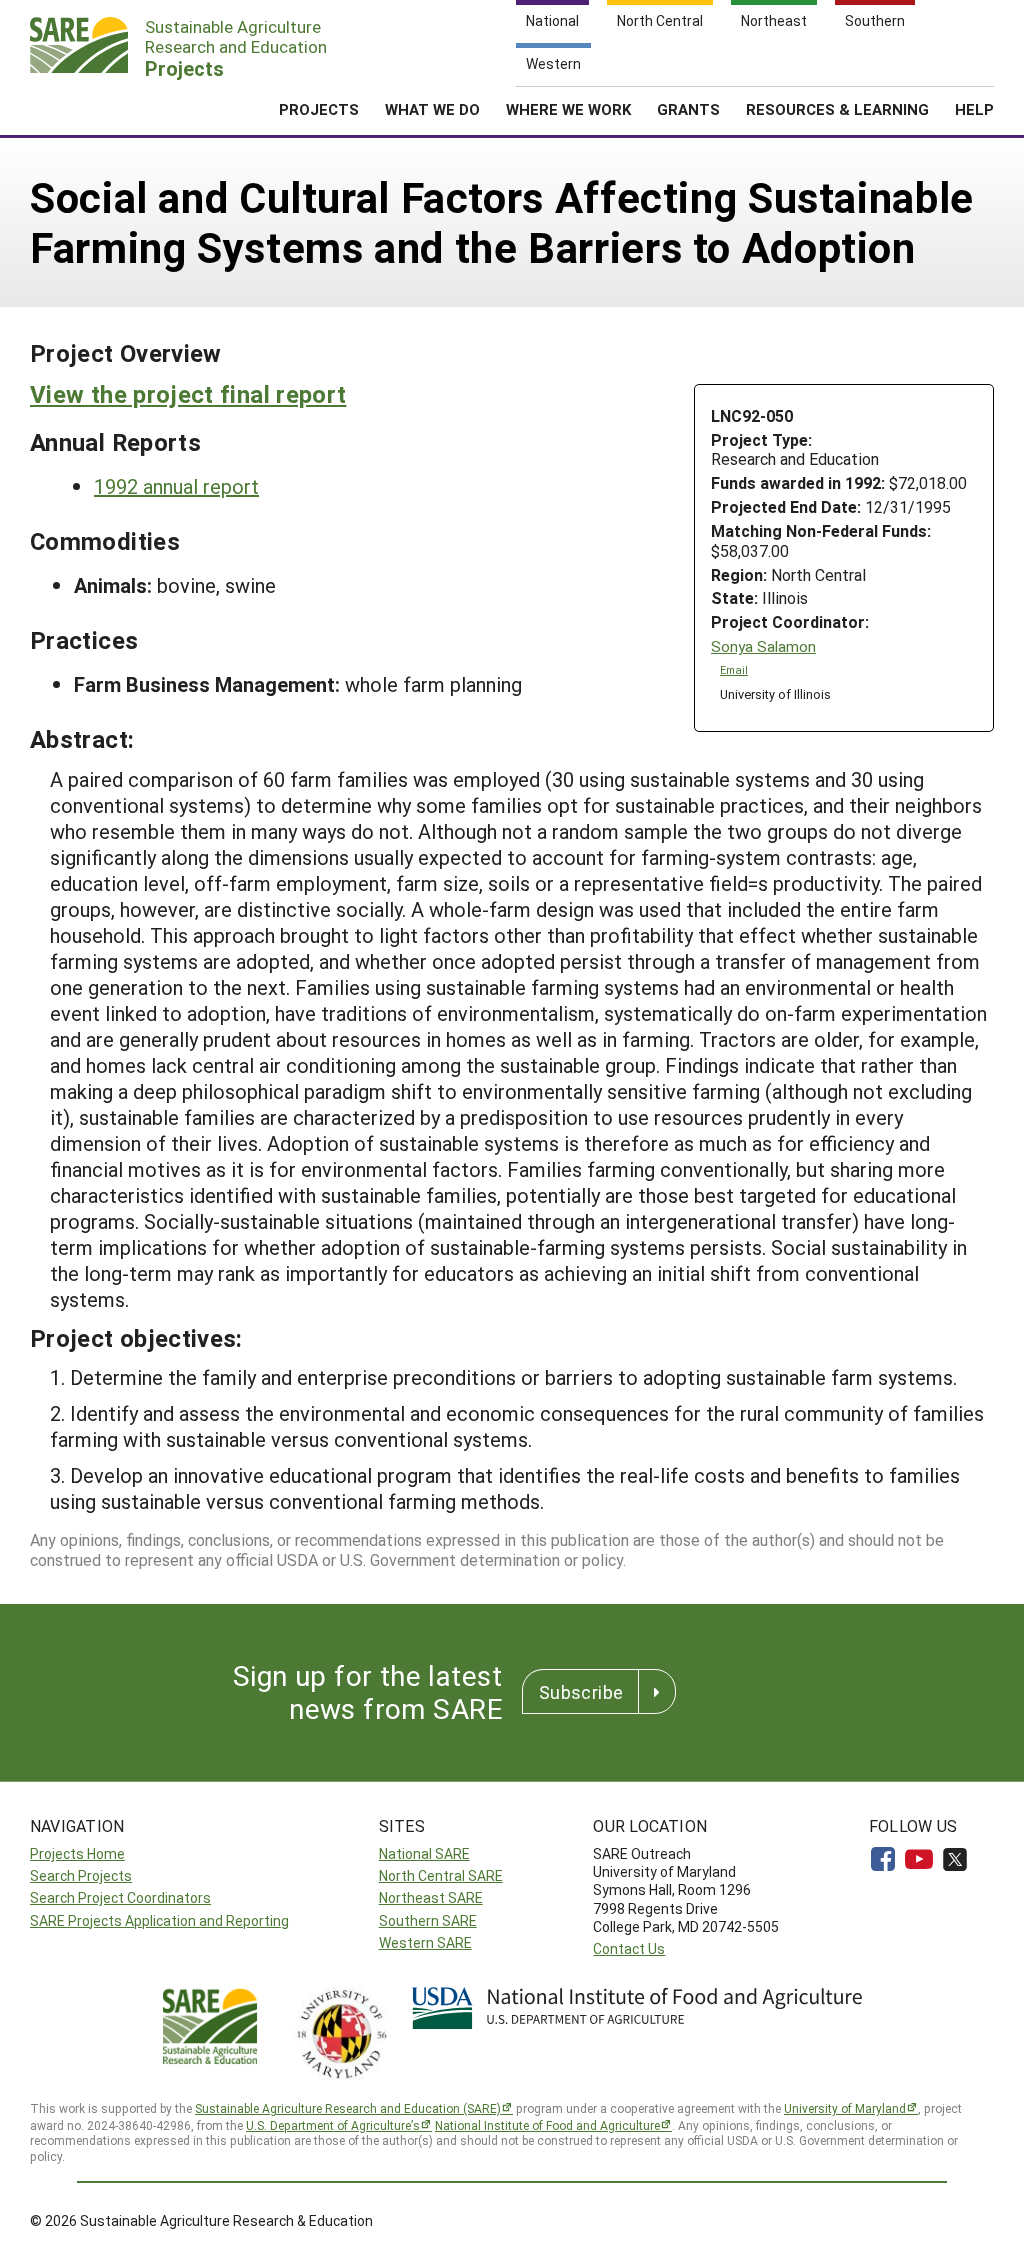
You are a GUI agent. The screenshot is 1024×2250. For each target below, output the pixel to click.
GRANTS (688, 109)
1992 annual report (176, 486)
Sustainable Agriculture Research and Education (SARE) (348, 2108)
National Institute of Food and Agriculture (547, 2125)
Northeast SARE (431, 1897)
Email (734, 670)
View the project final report (188, 394)
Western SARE (425, 1942)
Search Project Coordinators (120, 1897)
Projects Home (77, 1853)
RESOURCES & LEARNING (837, 109)
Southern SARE (428, 1920)
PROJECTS (319, 109)
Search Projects (81, 1875)
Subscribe (581, 1692)
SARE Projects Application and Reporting (159, 1920)
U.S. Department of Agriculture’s (333, 2125)
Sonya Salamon (763, 646)
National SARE (424, 1853)
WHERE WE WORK (568, 109)
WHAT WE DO (432, 109)
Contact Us (629, 1948)
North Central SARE (441, 1875)
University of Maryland (845, 2108)
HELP (974, 109)
